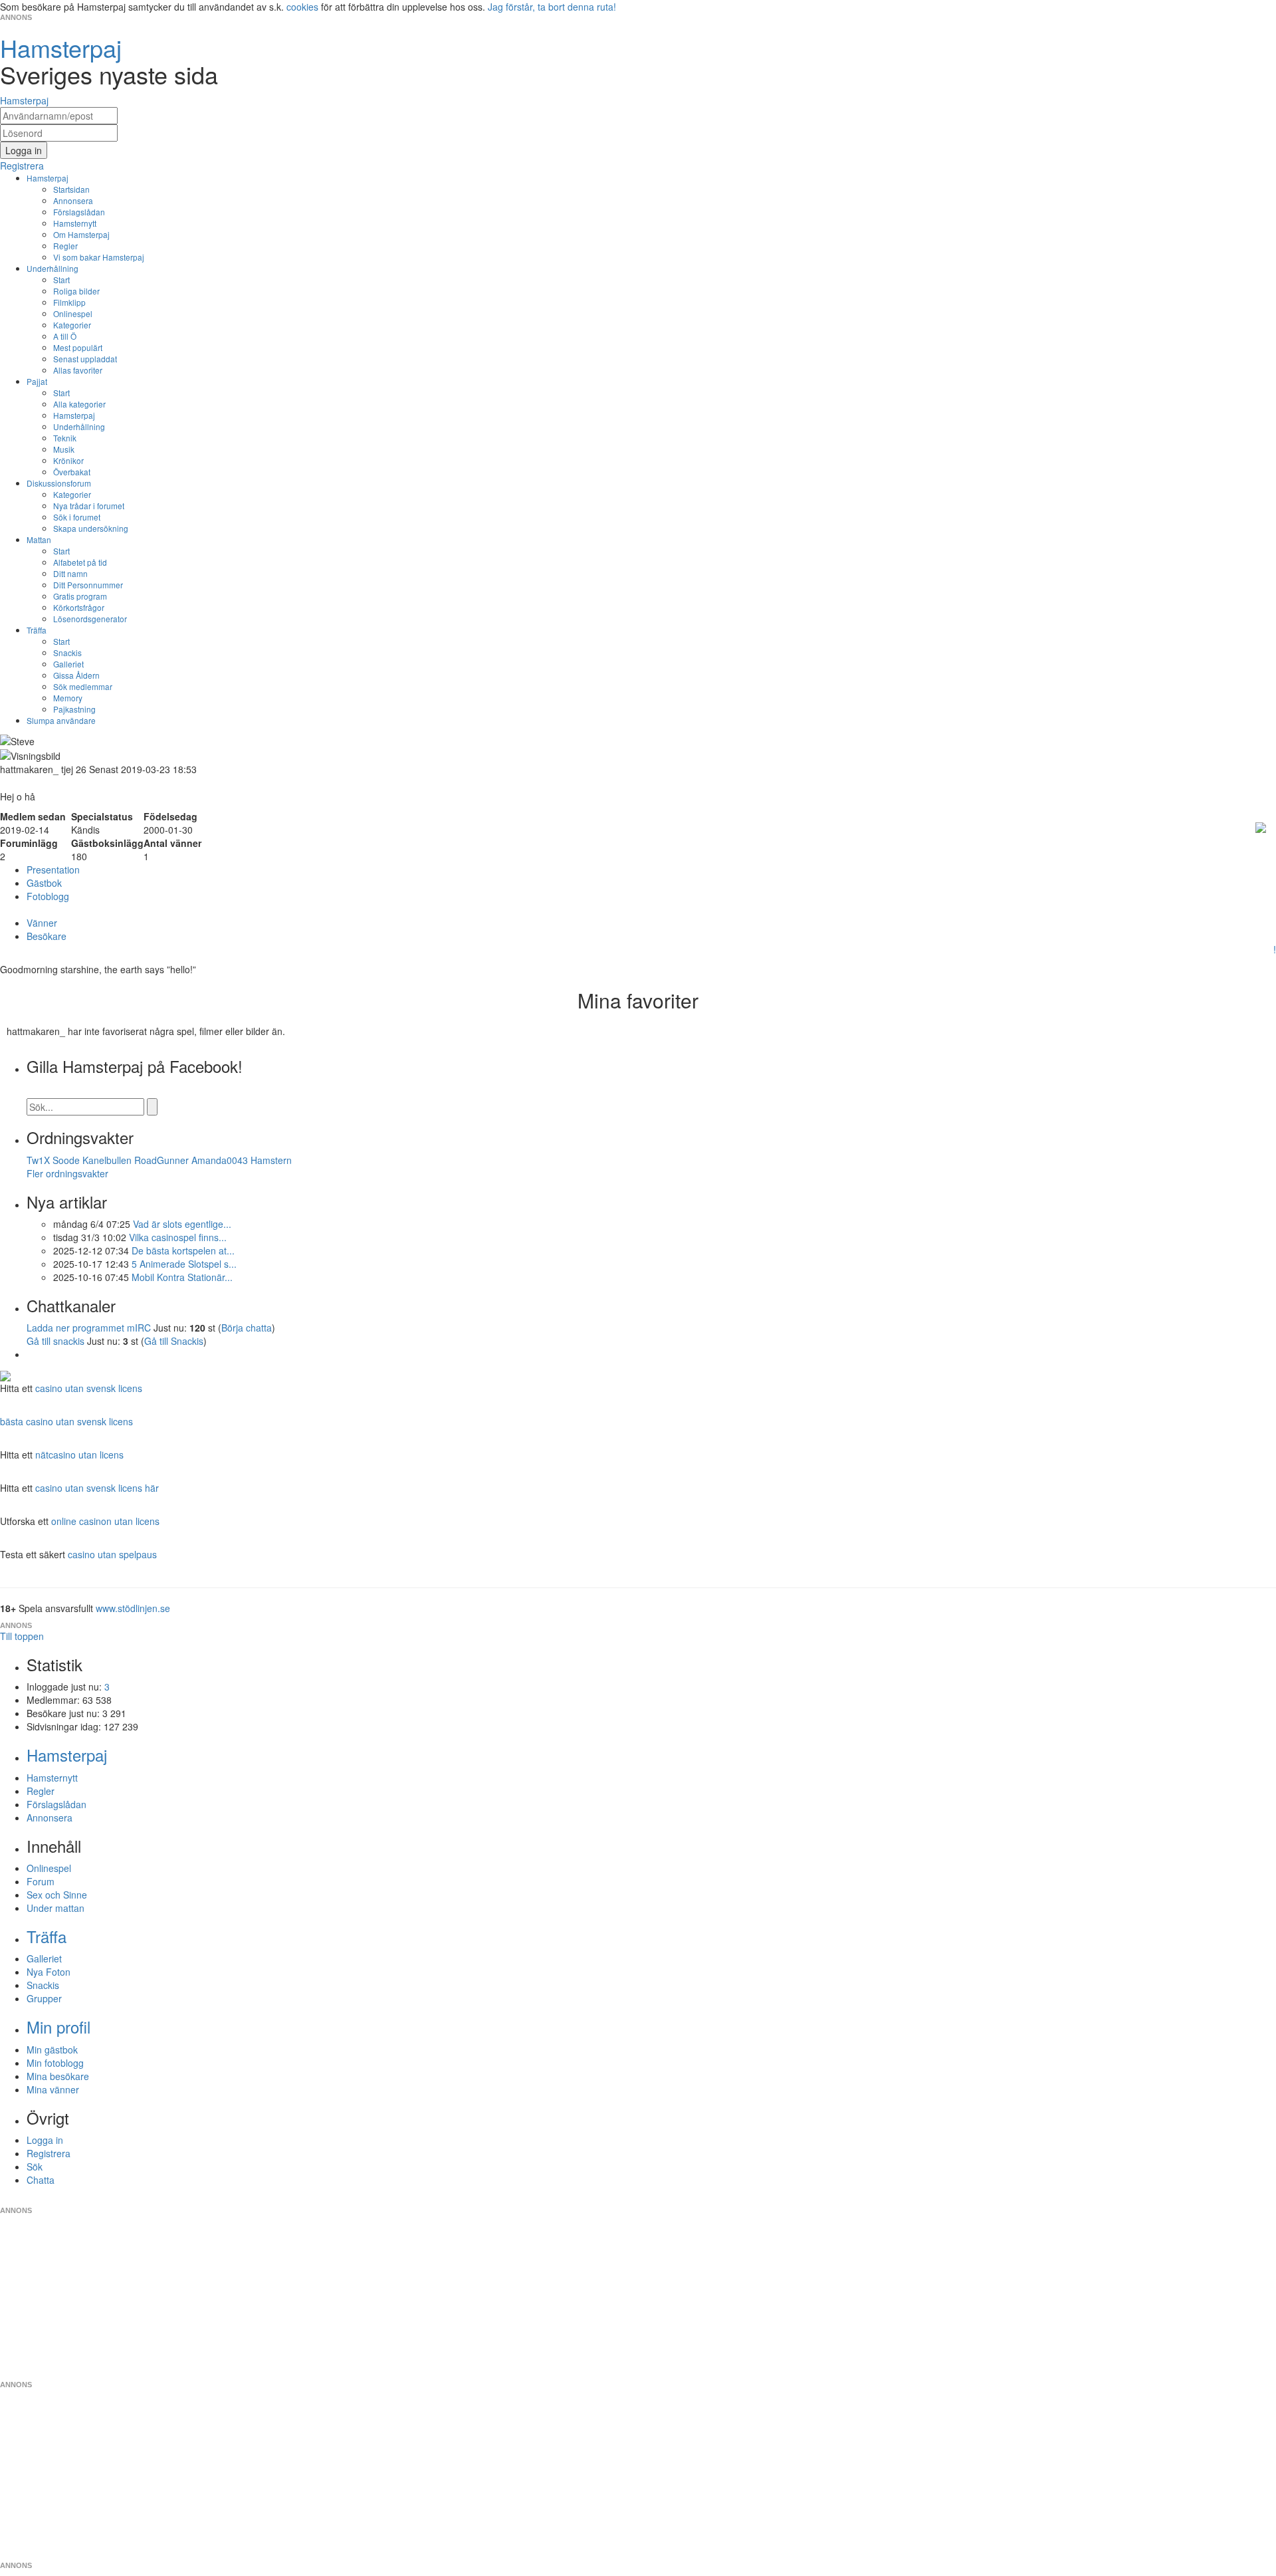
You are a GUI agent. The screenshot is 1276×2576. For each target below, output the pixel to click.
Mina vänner (53, 2089)
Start (61, 280)
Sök (35, 2166)
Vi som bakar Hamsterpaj (99, 257)
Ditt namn (70, 573)
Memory (68, 698)
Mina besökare (58, 2076)
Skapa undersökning (91, 528)
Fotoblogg (48, 896)
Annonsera (73, 200)
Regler (65, 246)
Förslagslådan (79, 212)
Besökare (47, 936)
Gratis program (80, 596)
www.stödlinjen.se (133, 1608)
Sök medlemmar (83, 686)
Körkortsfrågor (79, 607)
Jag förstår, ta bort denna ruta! (552, 7)
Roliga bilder (76, 291)
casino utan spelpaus (112, 1554)
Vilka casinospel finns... (178, 1237)
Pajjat (37, 381)
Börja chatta (247, 1328)
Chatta (41, 2180)
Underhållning (53, 268)
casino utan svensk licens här (97, 1488)
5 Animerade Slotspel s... (184, 1264)
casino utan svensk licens (89, 1388)
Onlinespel (73, 313)
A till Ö (65, 336)
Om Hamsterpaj (81, 234)
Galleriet (68, 664)
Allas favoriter (78, 370)
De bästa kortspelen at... (183, 1250)
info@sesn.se (758, 2200)
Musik (64, 449)
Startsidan (71, 189)
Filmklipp (69, 302)
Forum (41, 1881)
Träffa (37, 630)
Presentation (53, 870)
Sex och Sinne (57, 1895)
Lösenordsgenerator (90, 619)
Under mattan (55, 1908)
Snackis (67, 652)
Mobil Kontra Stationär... (182, 1277)
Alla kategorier (79, 404)
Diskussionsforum (59, 483)
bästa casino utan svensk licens (66, 1421)
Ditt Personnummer (88, 585)
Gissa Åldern (76, 675)
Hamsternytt (75, 223)
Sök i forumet (77, 517)
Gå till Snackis (174, 1341)
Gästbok (44, 883)
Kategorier (72, 325)
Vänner (42, 923)
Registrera (49, 2153)
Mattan (39, 539)
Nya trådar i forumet (89, 506)
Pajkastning (74, 709)
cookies (302, 7)
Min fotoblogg (55, 2063)
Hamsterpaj (48, 178)
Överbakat (72, 472)
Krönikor (68, 460)
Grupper (44, 1998)
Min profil (58, 2027)
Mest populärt (78, 347)
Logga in (45, 2140)
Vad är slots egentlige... (182, 1224)
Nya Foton (49, 1972)
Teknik (65, 438)
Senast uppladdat (85, 359)
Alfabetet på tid (80, 562)
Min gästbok (52, 2049)
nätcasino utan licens (79, 1455)
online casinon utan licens (105, 1521)
